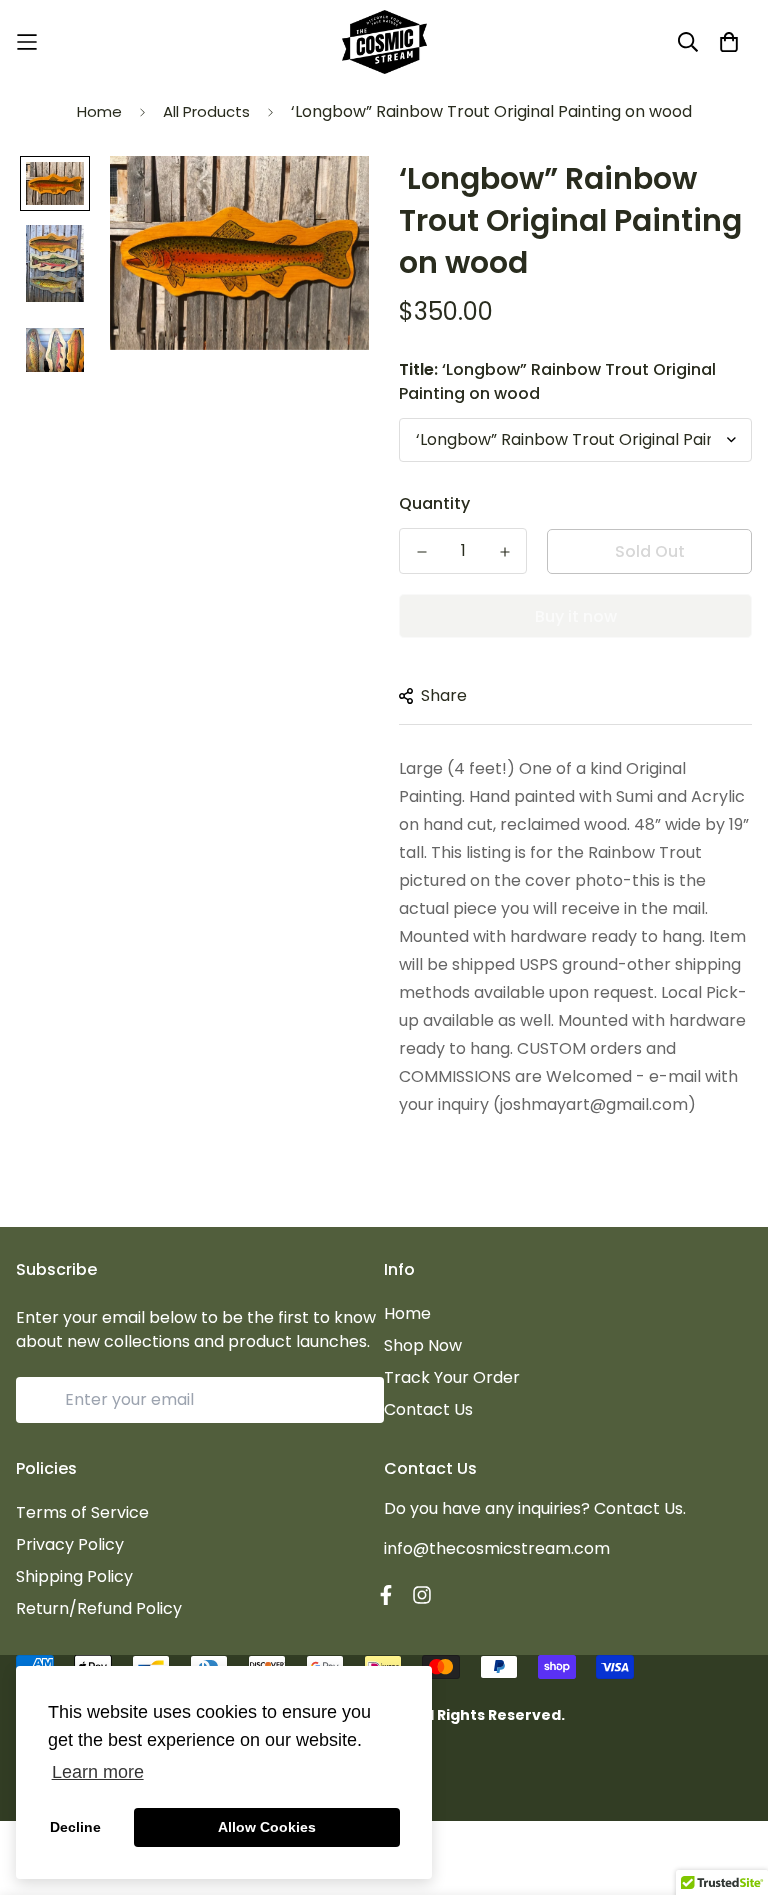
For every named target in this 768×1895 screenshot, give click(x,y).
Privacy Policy (70, 1544)
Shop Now (423, 1345)
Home (99, 111)
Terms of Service (82, 1512)
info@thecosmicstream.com (497, 1548)
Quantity (434, 503)
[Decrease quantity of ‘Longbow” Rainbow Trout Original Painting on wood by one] (421, 552)
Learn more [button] (98, 1772)
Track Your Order (452, 1377)
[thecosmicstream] (384, 42)
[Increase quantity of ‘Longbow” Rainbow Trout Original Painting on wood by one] (504, 552)
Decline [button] (75, 1827)
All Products (206, 111)
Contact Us (428, 1409)
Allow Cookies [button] (267, 1827)
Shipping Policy (74, 1576)
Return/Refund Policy (99, 1608)
